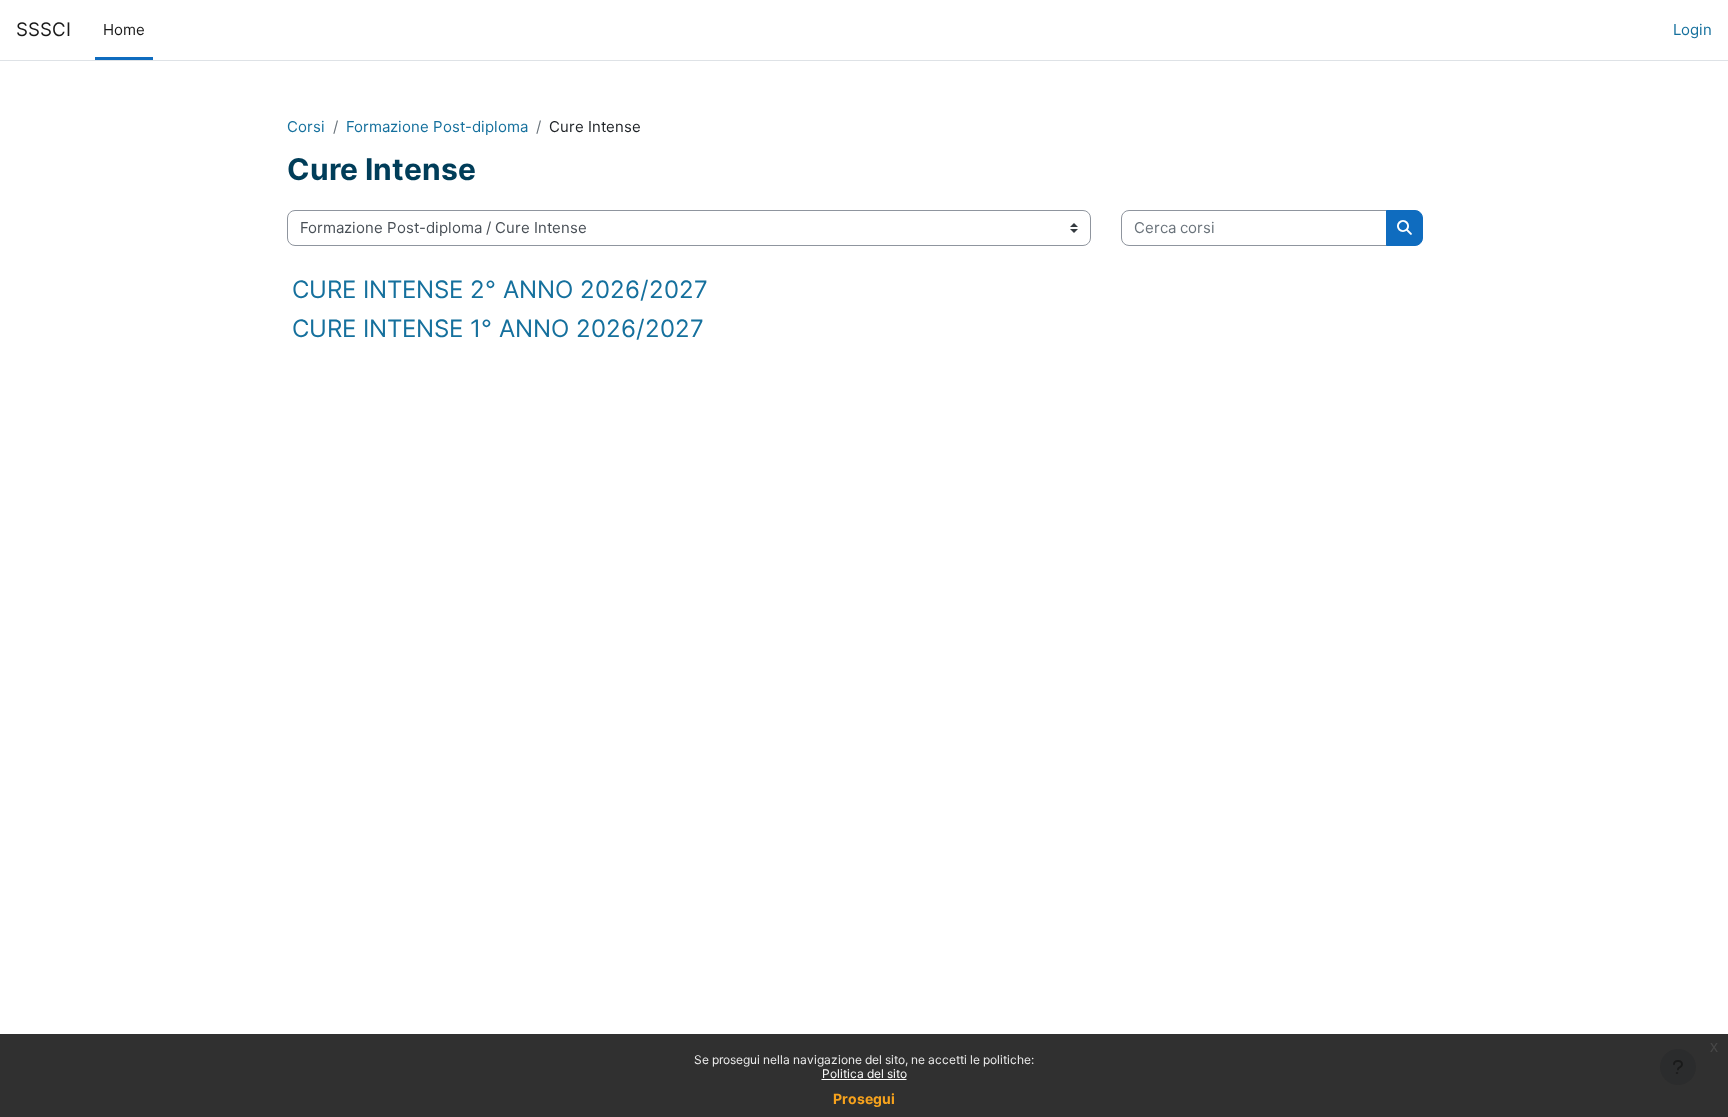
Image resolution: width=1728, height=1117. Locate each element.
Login (1692, 29)
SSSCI (43, 29)
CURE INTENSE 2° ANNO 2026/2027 (500, 289)
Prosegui (864, 1098)
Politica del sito (864, 1073)
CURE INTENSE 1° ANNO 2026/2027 (498, 328)
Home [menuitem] (124, 29)
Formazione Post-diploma (437, 126)
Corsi (306, 126)
